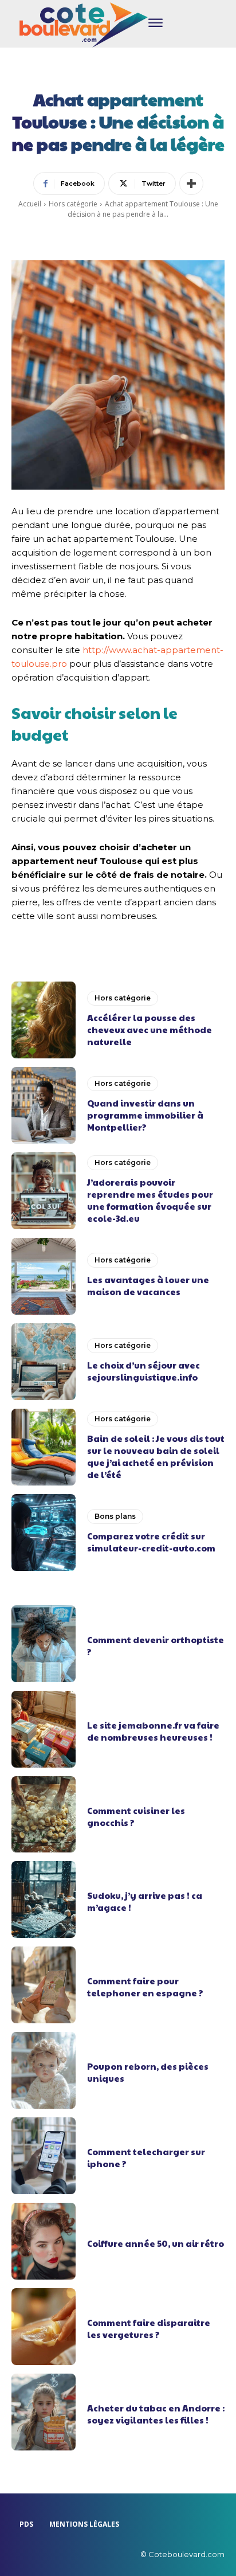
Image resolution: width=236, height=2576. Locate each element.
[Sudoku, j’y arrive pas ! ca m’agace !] (44, 1899)
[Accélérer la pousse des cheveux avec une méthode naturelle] (44, 1020)
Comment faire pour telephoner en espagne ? (145, 1987)
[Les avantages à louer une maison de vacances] (44, 1276)
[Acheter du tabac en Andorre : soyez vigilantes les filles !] (44, 2412)
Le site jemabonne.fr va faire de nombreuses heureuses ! (153, 1731)
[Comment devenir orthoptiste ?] (44, 1644)
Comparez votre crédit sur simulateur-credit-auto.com (151, 1542)
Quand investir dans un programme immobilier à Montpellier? (145, 1115)
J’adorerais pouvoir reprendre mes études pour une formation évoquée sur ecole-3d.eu (150, 1200)
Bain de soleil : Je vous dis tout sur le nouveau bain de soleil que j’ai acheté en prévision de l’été (156, 1456)
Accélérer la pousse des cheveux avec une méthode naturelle (150, 1029)
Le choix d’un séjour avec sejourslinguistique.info (143, 1371)
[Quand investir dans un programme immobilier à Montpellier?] (44, 1105)
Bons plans (115, 1516)
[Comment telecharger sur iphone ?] (44, 2156)
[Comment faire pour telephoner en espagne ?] (44, 1985)
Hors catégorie (73, 204)
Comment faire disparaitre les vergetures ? (149, 2328)
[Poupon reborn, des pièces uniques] (44, 2070)
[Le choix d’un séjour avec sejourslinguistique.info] (44, 1362)
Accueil (30, 204)
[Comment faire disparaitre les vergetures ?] (44, 2327)
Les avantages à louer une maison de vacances (148, 1285)
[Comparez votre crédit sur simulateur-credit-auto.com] (44, 1533)
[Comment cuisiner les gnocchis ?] (44, 1815)
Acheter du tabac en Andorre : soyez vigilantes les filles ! (156, 2414)
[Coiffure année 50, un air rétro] (44, 2241)
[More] (191, 183)
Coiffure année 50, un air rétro (156, 2243)
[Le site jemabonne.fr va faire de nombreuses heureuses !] (44, 1729)
